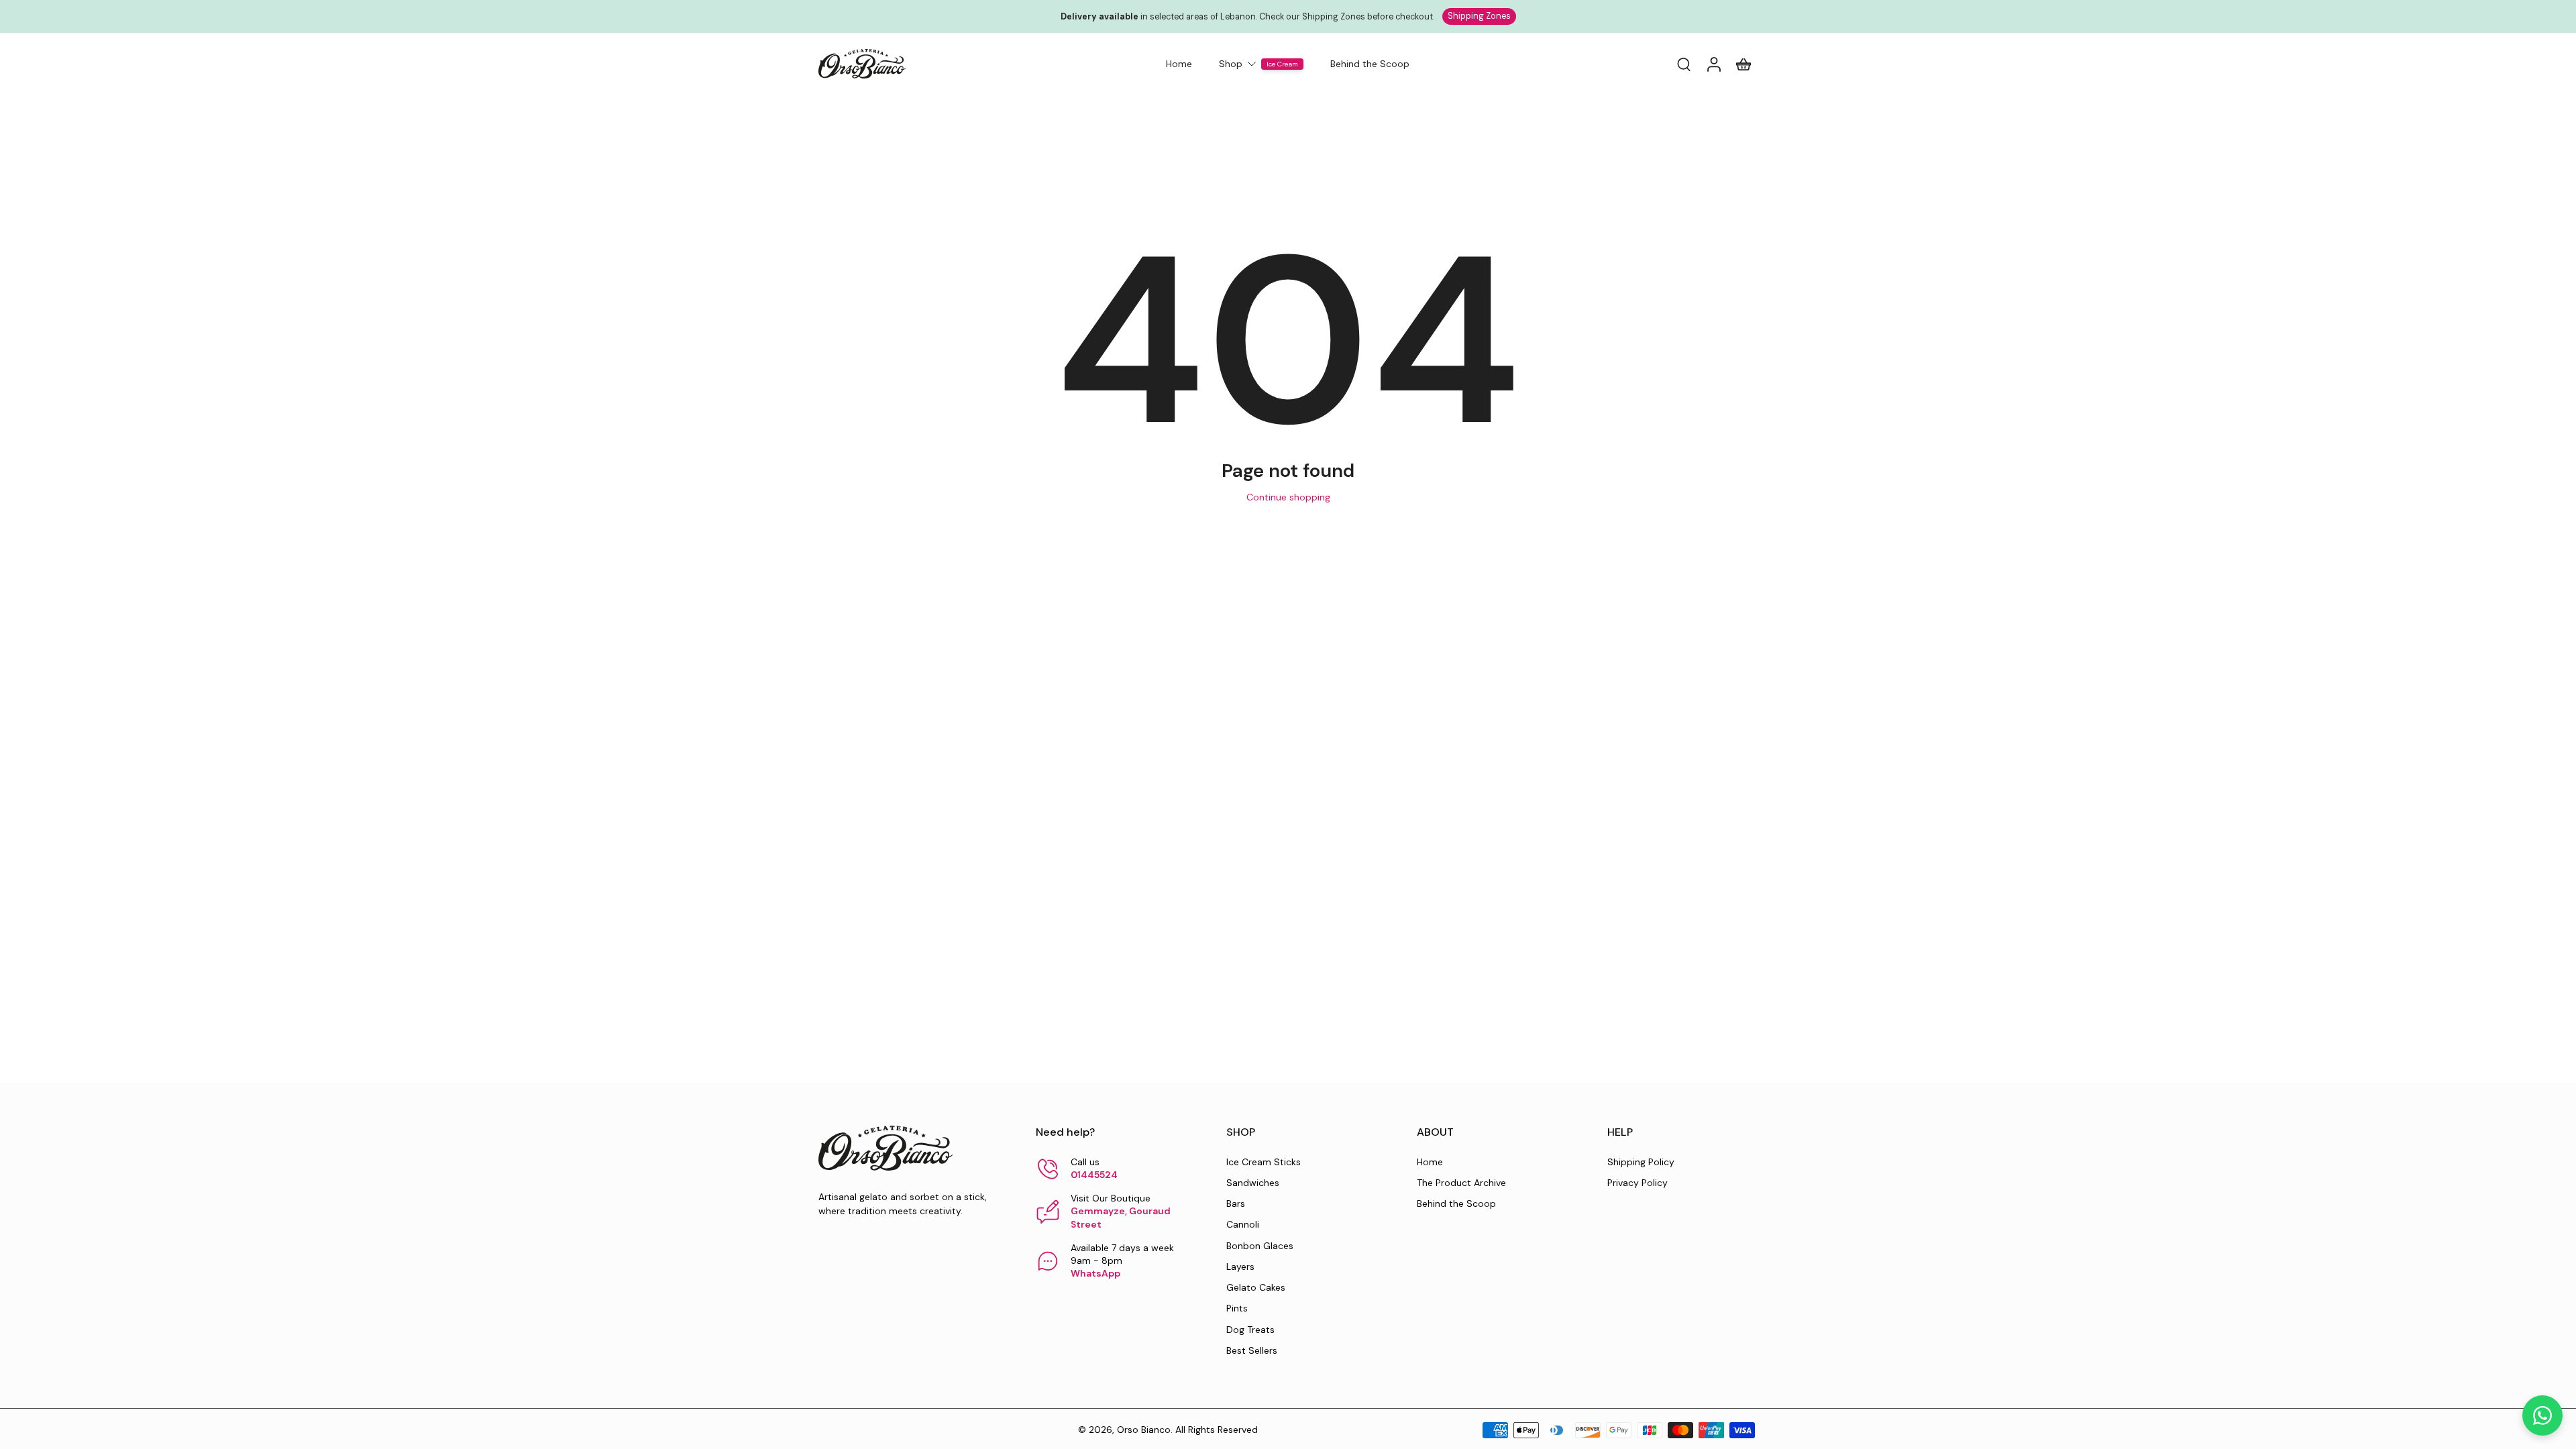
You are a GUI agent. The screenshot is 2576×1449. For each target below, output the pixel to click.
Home (1430, 1162)
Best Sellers (1252, 1350)
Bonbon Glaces (1260, 1246)
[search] (1684, 64)
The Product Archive (1461, 1183)
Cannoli (1243, 1224)
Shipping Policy (1641, 1162)
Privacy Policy (1638, 1183)
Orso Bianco (1144, 1430)
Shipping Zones (1479, 16)
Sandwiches (1253, 1183)
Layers (1240, 1267)
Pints (1237, 1308)
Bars (1236, 1203)
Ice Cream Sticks (1264, 1162)
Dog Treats (1250, 1330)
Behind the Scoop (1456, 1203)
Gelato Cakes (1256, 1287)
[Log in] (1713, 64)
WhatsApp (1095, 1273)
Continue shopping (1288, 497)
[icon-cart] (1743, 64)
